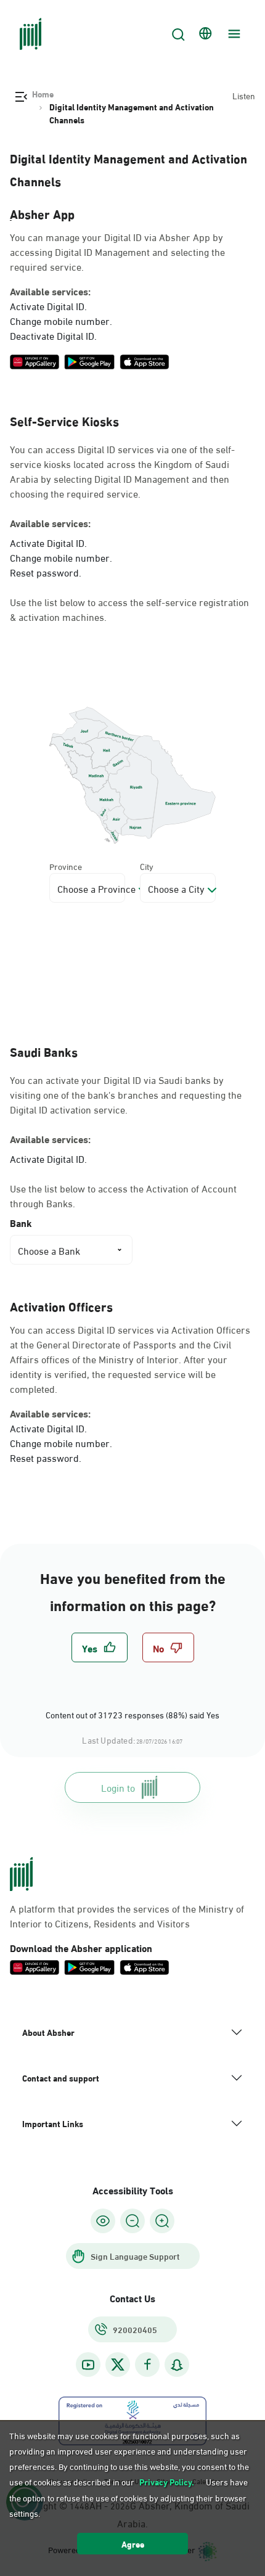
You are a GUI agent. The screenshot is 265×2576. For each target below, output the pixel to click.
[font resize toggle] (132, 2221)
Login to (118, 1787)
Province (66, 866)
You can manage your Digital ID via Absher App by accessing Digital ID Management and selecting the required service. (117, 252)
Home (43, 94)
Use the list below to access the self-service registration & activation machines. (129, 609)
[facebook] (147, 2365)
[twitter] (118, 2365)
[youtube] (88, 2365)
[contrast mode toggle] (103, 2221)
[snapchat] (177, 2365)
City (147, 866)
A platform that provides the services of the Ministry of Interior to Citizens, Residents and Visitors (127, 1916)
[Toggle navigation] (232, 34)
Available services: (50, 291)
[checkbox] (100, 1647)
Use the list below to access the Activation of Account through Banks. (123, 1196)
